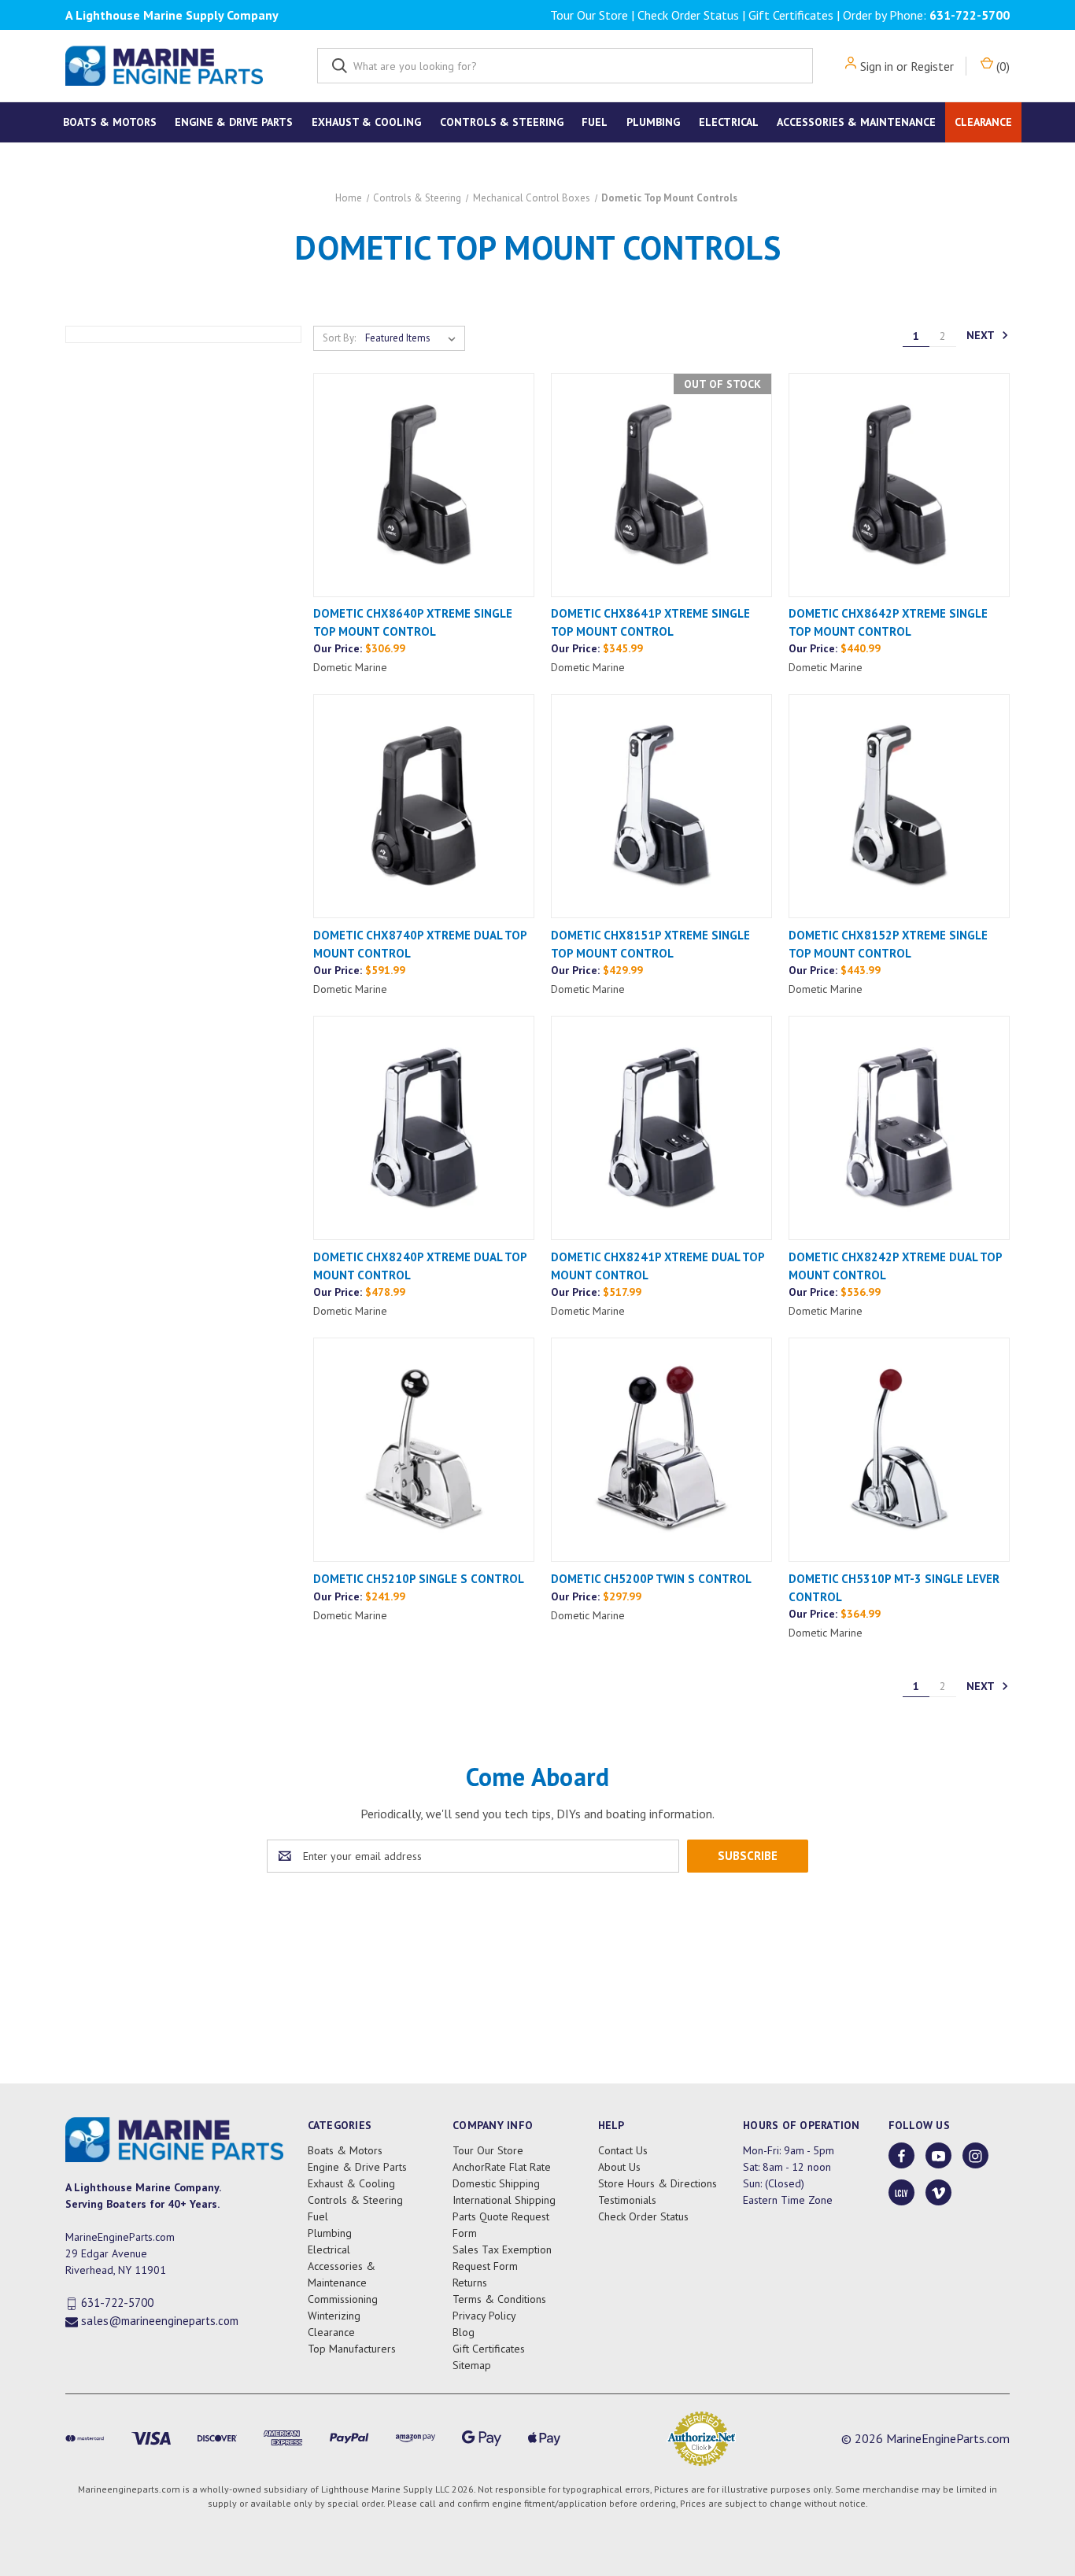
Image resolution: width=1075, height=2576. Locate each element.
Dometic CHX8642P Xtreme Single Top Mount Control (888, 622)
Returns (470, 2283)
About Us (619, 2167)
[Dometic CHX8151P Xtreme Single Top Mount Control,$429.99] (661, 806)
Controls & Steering (502, 122)
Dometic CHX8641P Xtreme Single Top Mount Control (650, 622)
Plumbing (653, 122)
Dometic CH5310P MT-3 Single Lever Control (894, 1588)
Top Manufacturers (352, 2349)
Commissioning (343, 2299)
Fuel (595, 122)
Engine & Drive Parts (234, 122)
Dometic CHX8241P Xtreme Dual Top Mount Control (658, 1266)
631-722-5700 (970, 15)
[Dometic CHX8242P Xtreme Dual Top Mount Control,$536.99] (899, 1128)
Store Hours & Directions (658, 2183)
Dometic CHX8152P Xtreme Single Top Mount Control (888, 944)
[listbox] (414, 338)
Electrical (729, 122)
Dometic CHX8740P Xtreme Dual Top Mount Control (420, 944)
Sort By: (339, 338)
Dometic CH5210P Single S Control (419, 1579)
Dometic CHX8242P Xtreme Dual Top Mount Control (895, 1266)
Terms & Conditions (499, 2299)
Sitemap (472, 2365)
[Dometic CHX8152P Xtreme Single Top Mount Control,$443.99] (899, 806)
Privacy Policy (484, 2316)
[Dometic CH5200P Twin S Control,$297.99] (661, 1450)
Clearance (983, 122)
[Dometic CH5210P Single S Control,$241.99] (424, 1450)
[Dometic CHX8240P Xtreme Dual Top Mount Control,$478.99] (424, 1128)
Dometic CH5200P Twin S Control (651, 1579)
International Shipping (504, 2200)
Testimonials (627, 2200)
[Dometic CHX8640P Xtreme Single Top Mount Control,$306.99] (424, 485)
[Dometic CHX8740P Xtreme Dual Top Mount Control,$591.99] (424, 806)
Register (932, 66)
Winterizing (334, 2316)
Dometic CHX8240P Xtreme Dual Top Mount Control (420, 1266)
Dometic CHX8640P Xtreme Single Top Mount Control (413, 622)
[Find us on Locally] (901, 2193)
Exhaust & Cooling (366, 122)
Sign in (877, 66)
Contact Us (623, 2150)
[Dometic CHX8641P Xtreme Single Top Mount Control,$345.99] (661, 485)
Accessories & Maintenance (856, 122)
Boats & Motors (110, 122)
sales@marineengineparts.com (160, 2321)
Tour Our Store (589, 15)
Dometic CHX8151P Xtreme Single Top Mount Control (650, 944)
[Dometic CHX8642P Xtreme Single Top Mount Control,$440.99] (899, 485)
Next (982, 335)
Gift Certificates (791, 15)
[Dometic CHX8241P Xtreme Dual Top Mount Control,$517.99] (661, 1128)
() (1001, 66)
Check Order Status (688, 15)
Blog (464, 2332)
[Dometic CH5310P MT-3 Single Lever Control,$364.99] (899, 1450)
